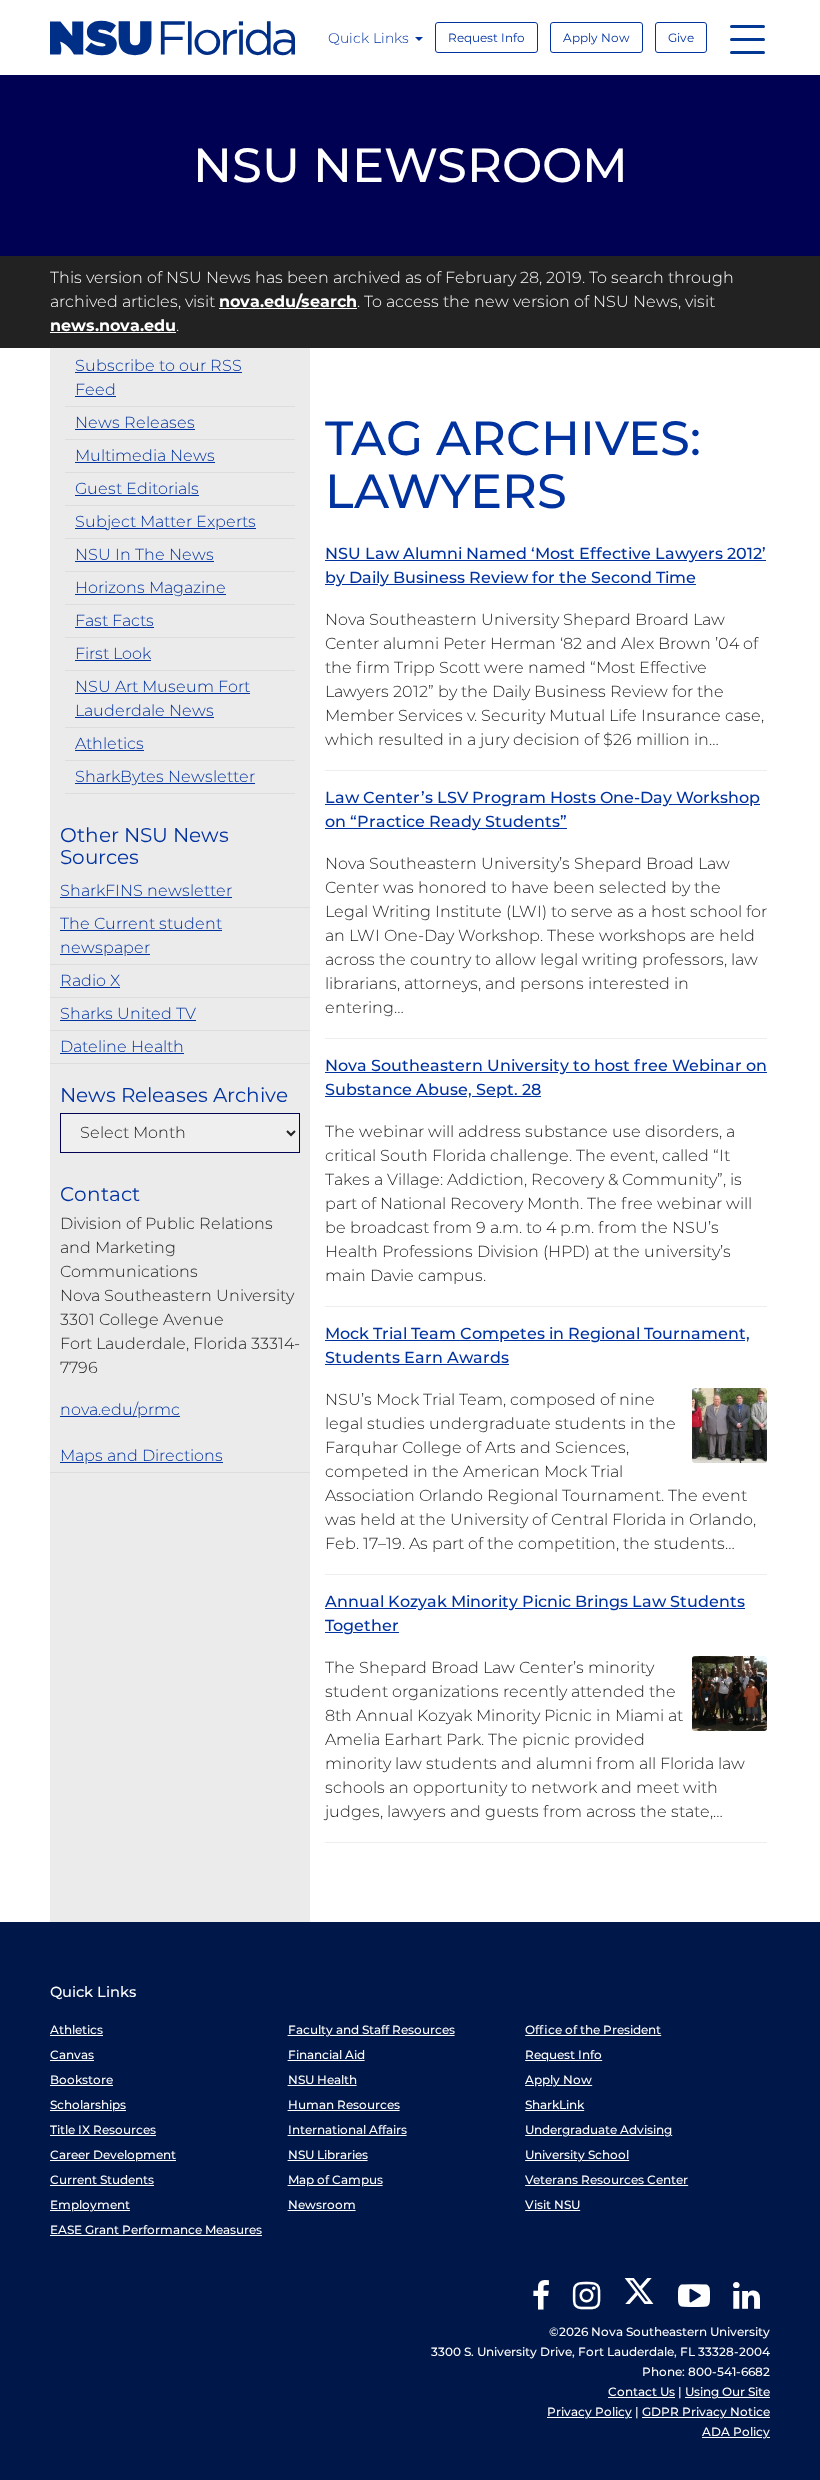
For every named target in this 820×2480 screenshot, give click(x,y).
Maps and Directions (141, 1455)
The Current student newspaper (141, 935)
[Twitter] (639, 2302)
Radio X (90, 980)
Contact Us (641, 2391)
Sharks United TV (128, 1013)
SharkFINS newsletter (146, 890)
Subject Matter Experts (165, 521)
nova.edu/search (288, 301)
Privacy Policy (589, 2411)
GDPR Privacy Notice (706, 2411)
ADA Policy (736, 2431)
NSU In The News (144, 554)
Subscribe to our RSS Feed (158, 377)
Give (681, 37)
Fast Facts (114, 620)
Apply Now (596, 37)
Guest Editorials (137, 488)
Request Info (486, 37)
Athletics (109, 743)
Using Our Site (727, 2391)
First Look (113, 653)
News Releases (135, 422)
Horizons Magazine (150, 587)
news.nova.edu (113, 325)
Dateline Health (122, 1046)
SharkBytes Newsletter (165, 776)
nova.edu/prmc (120, 1409)
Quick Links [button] (370, 38)
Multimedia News (145, 455)
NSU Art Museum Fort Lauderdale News (162, 698)
